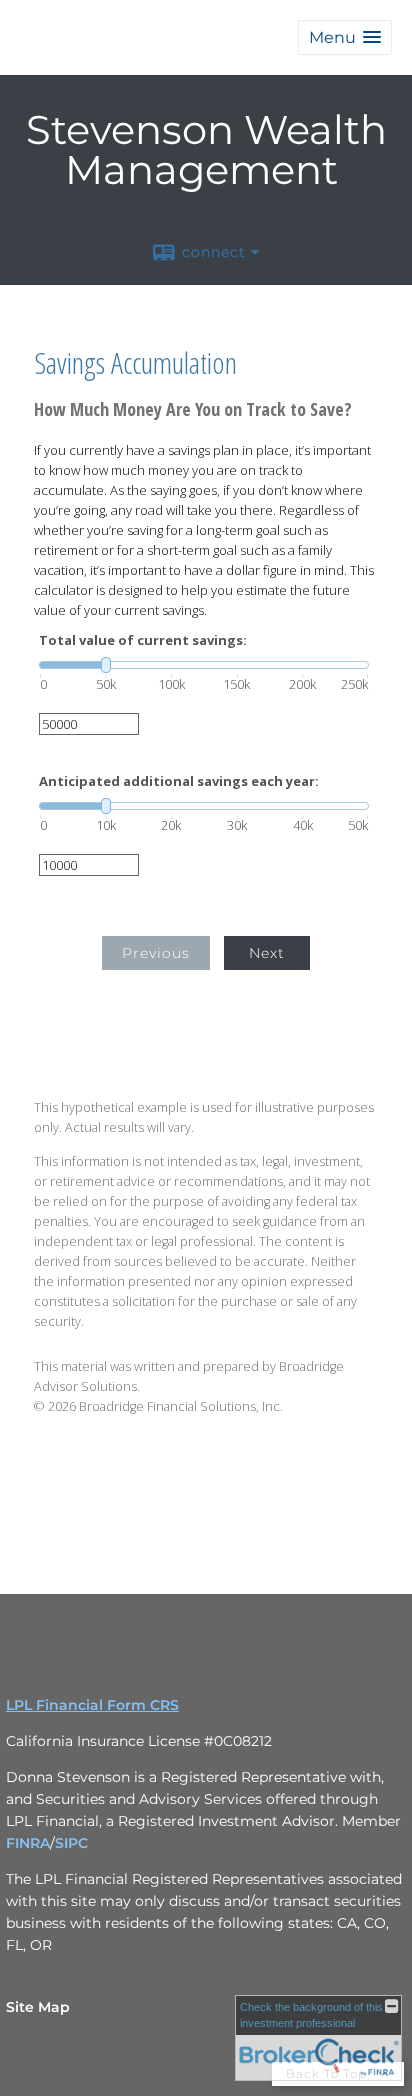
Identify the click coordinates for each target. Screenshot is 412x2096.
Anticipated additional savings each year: (179, 781)
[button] (345, 37)
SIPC (71, 1843)
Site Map (38, 2007)
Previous (156, 953)
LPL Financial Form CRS (92, 1705)
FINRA (28, 1843)
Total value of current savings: (143, 640)
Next (267, 953)
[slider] (204, 665)
